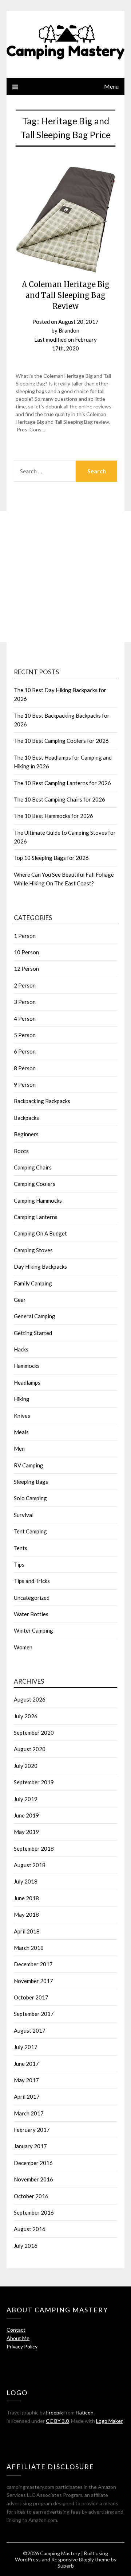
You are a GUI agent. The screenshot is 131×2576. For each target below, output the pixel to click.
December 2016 (33, 2163)
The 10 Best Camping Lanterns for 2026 (62, 783)
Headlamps (27, 1382)
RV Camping (29, 1465)
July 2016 (26, 2246)
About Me (18, 2338)
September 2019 (34, 1782)
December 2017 (33, 1964)
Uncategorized (32, 1598)
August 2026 (30, 1699)
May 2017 (26, 2080)
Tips (19, 1564)
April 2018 (27, 1931)
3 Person (25, 1002)
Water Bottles (31, 1614)
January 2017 (30, 2146)
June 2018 (26, 1898)
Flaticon (85, 2412)
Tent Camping (30, 1531)
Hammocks (27, 1366)
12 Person (26, 969)
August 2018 (30, 1865)
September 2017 (34, 2014)
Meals (21, 1432)
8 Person (25, 1068)
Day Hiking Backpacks (40, 1266)
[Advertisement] (65, 577)
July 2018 (26, 1881)
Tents (21, 1548)
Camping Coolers (35, 1184)
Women (23, 1647)
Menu (111, 86)
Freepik (55, 2412)
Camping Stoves (33, 1250)
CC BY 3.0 (57, 2421)
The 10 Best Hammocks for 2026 (53, 816)
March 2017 (29, 2113)
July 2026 (26, 1716)
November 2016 (33, 2179)
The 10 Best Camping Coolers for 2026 (61, 741)
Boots (21, 1151)
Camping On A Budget (40, 1233)
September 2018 (34, 1848)
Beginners (26, 1134)
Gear (20, 1300)
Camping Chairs (33, 1167)
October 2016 (31, 2196)
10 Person (26, 952)
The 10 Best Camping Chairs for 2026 (59, 799)
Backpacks (26, 1118)
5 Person (25, 1035)
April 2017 (27, 2096)
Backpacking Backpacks (42, 1101)
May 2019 (26, 1832)
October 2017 (31, 1997)
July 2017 (26, 2047)
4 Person (25, 1019)
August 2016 (30, 2229)
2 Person (25, 985)
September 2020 (34, 1733)
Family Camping (33, 1283)
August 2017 (30, 2030)
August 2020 (30, 1749)
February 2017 (32, 2130)
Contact (16, 2330)
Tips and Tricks (32, 1581)
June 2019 (26, 1815)
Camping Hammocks (38, 1200)
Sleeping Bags (31, 1482)
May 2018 (26, 1914)
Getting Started (33, 1333)
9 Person (25, 1085)
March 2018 (29, 1948)
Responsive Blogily (73, 2559)
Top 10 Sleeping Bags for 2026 (51, 858)
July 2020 (26, 1766)
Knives (22, 1416)
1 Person (25, 936)
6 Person (25, 1051)
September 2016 (34, 2212)
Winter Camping (33, 1630)
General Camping (35, 1316)
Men (19, 1448)
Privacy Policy (22, 2346)
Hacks (21, 1349)
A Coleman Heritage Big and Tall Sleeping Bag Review (66, 295)
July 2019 (26, 1799)
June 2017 (26, 2064)
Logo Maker (109, 2421)
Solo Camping (30, 1498)
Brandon (69, 330)
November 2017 (33, 1981)
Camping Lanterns (36, 1217)
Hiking (22, 1399)
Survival (24, 1515)
